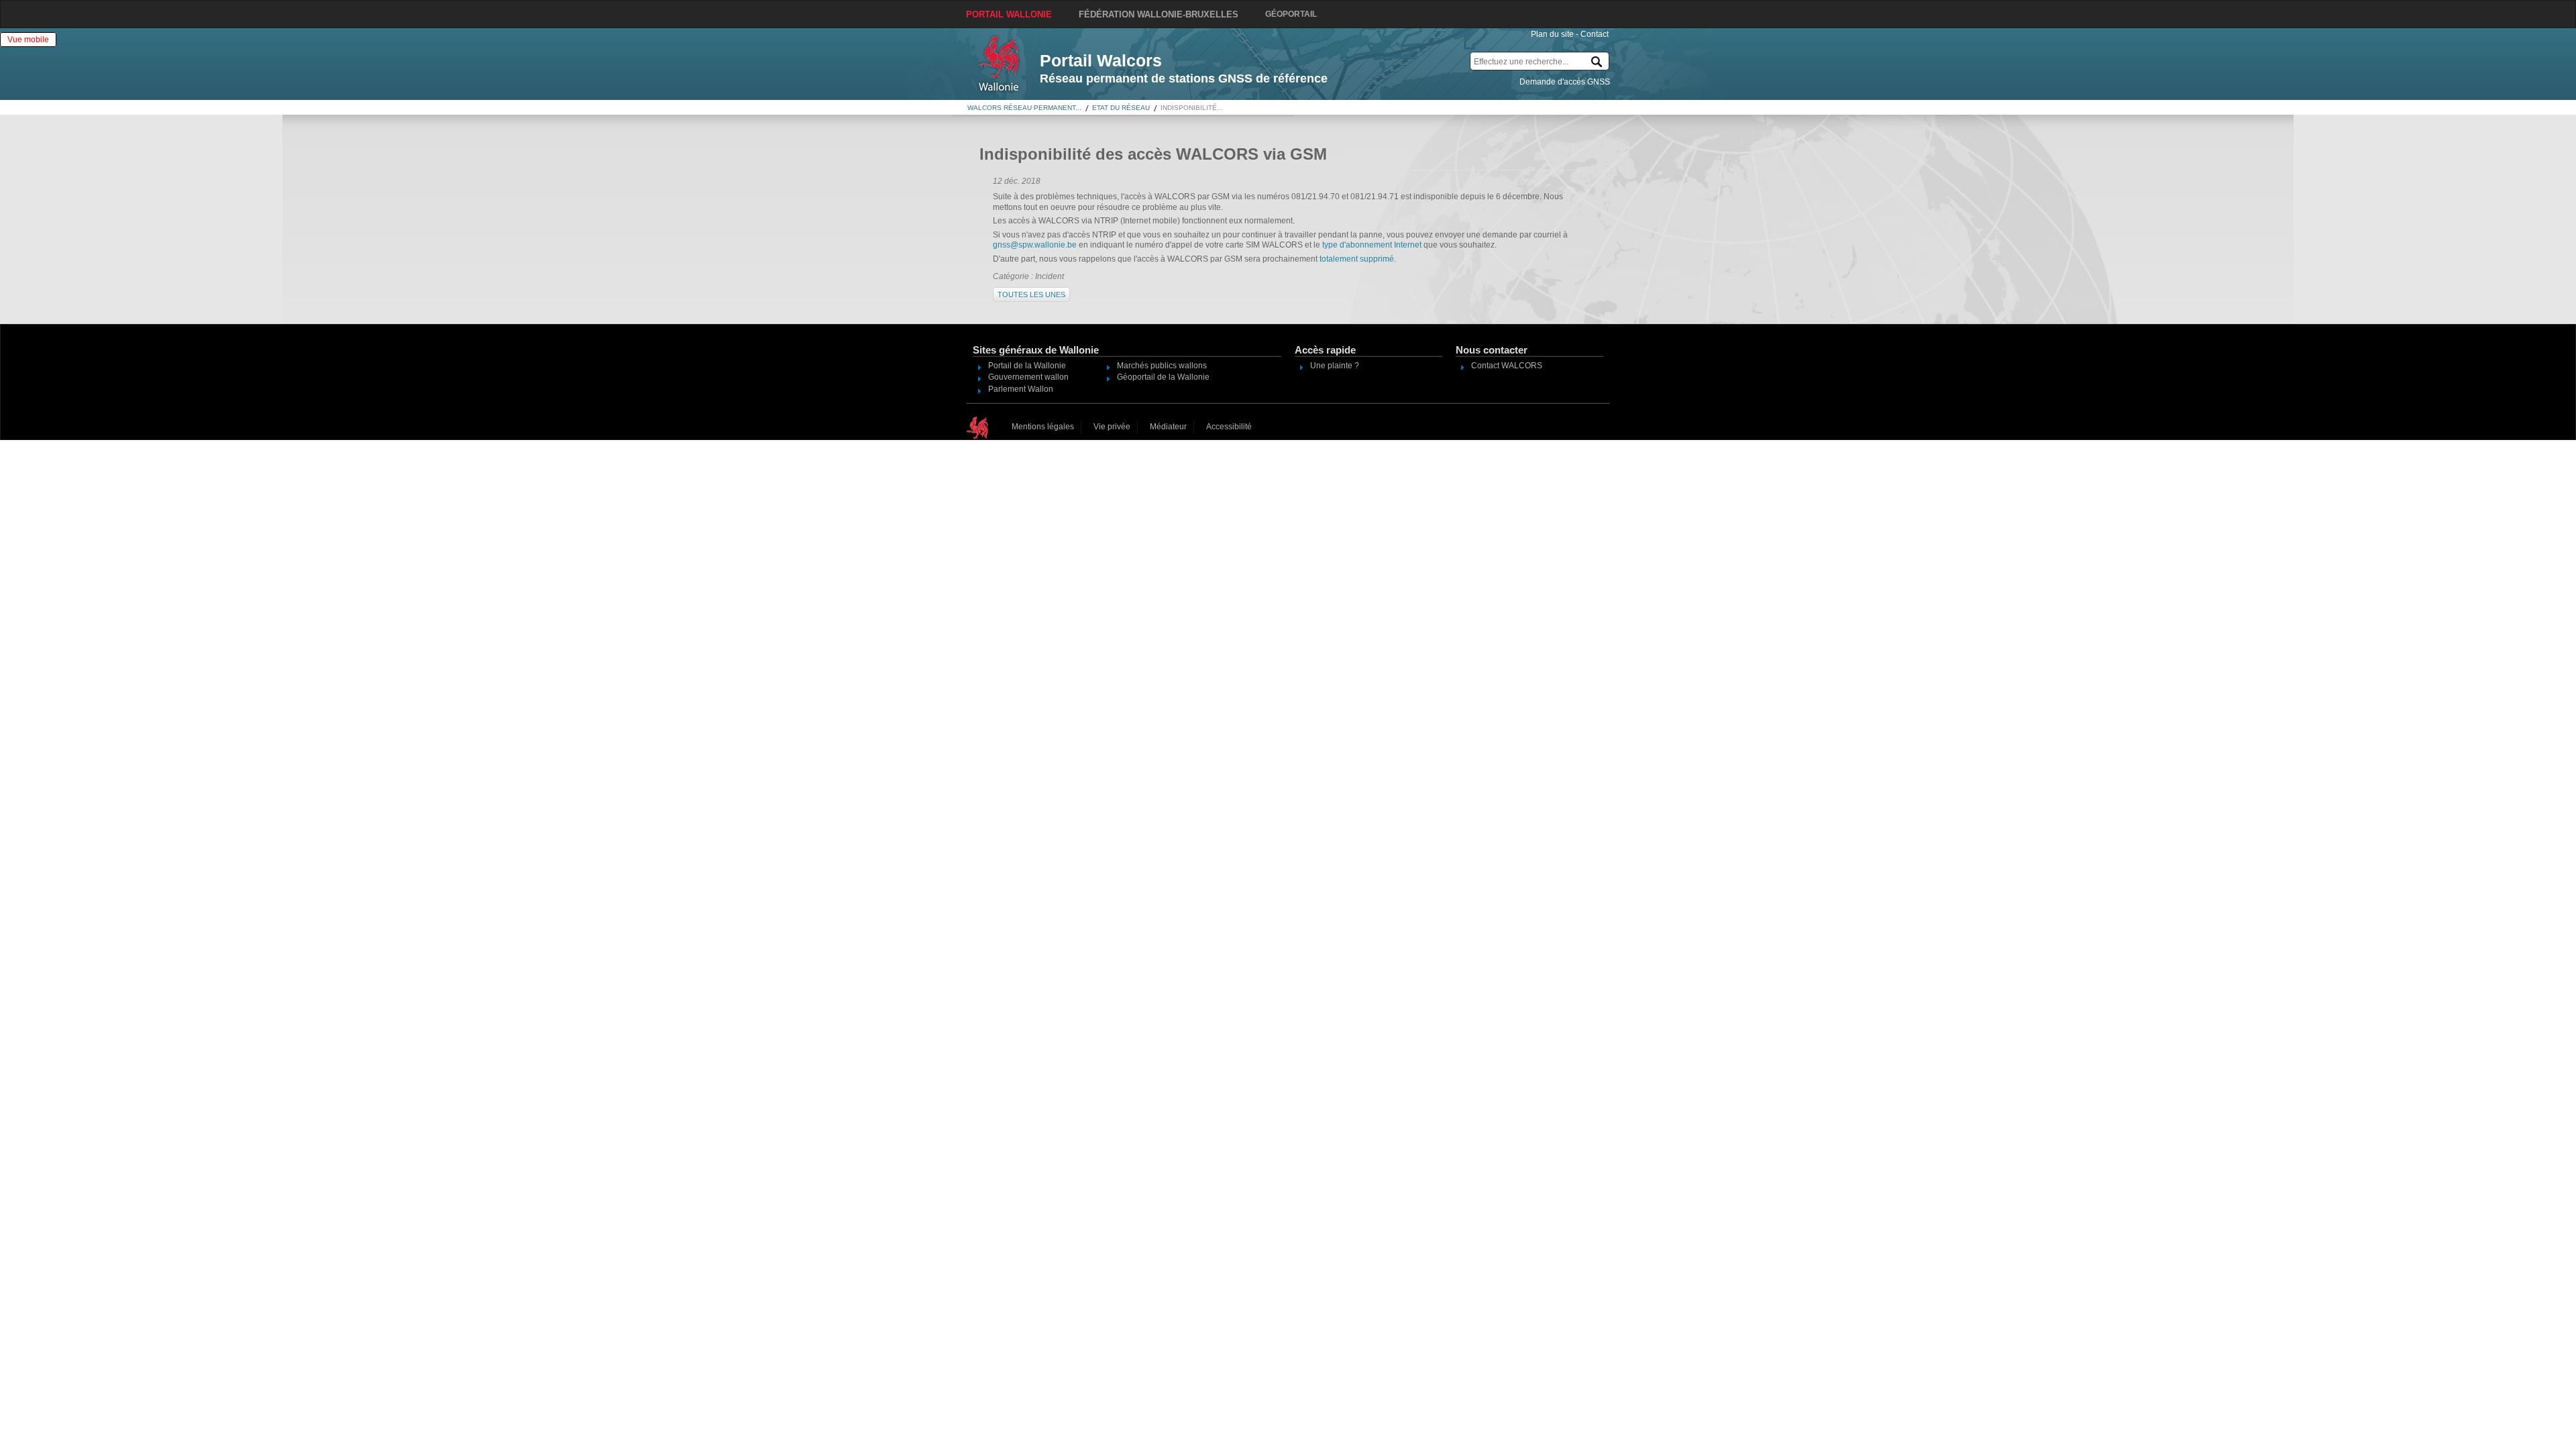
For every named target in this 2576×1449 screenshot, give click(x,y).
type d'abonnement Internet (1372, 245)
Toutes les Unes (1031, 294)
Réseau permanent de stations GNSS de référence (1184, 78)
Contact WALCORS (1507, 366)
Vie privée (1112, 427)
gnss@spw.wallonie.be (1035, 245)
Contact (1595, 34)
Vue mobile (28, 40)
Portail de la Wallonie (1027, 366)
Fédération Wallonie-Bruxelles (1159, 14)
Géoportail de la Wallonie (1163, 377)
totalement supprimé (1357, 259)
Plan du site (1552, 34)
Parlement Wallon (1021, 389)
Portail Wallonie (1009, 14)
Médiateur (1168, 427)
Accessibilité (1229, 427)
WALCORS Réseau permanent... (1024, 108)
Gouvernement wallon (1028, 377)
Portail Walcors (1101, 60)
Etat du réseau (1121, 108)
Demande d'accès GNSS (1565, 82)
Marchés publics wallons (1162, 366)
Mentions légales (1043, 427)
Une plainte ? (1335, 366)
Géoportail (1291, 14)
